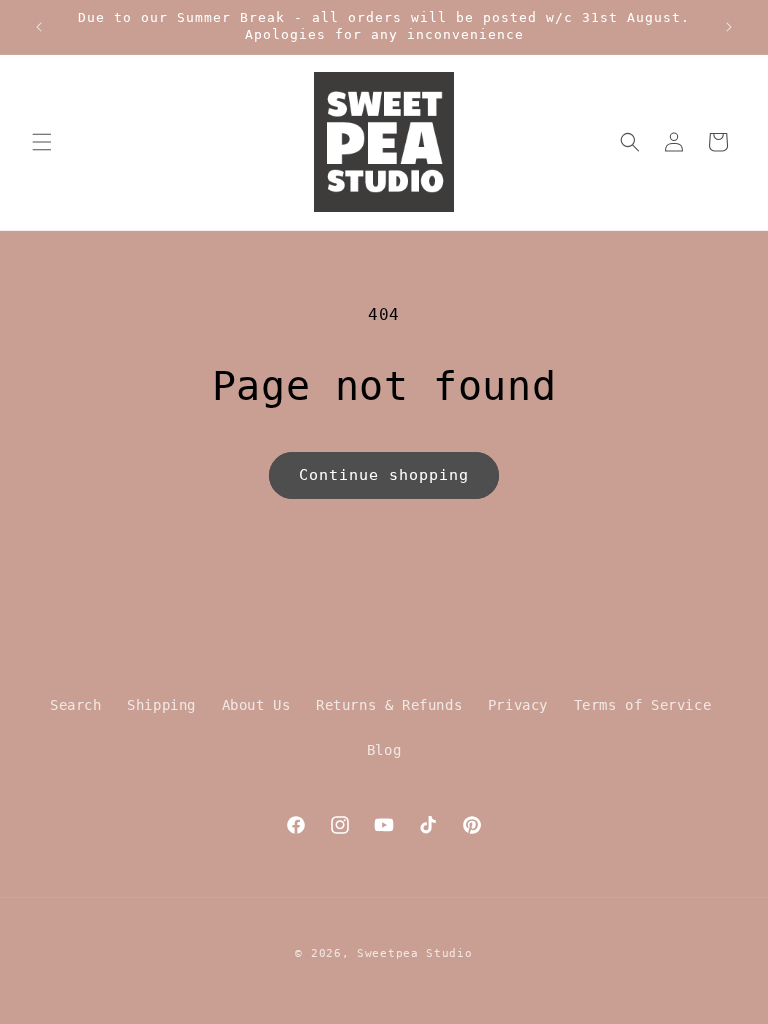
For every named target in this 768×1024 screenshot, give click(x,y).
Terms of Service (643, 705)
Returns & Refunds (389, 705)
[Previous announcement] (39, 27)
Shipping (161, 705)
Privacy (518, 705)
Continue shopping (384, 475)
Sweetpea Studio (415, 953)
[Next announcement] (729, 27)
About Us (256, 705)
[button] (42, 142)
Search (76, 705)
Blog (384, 750)
